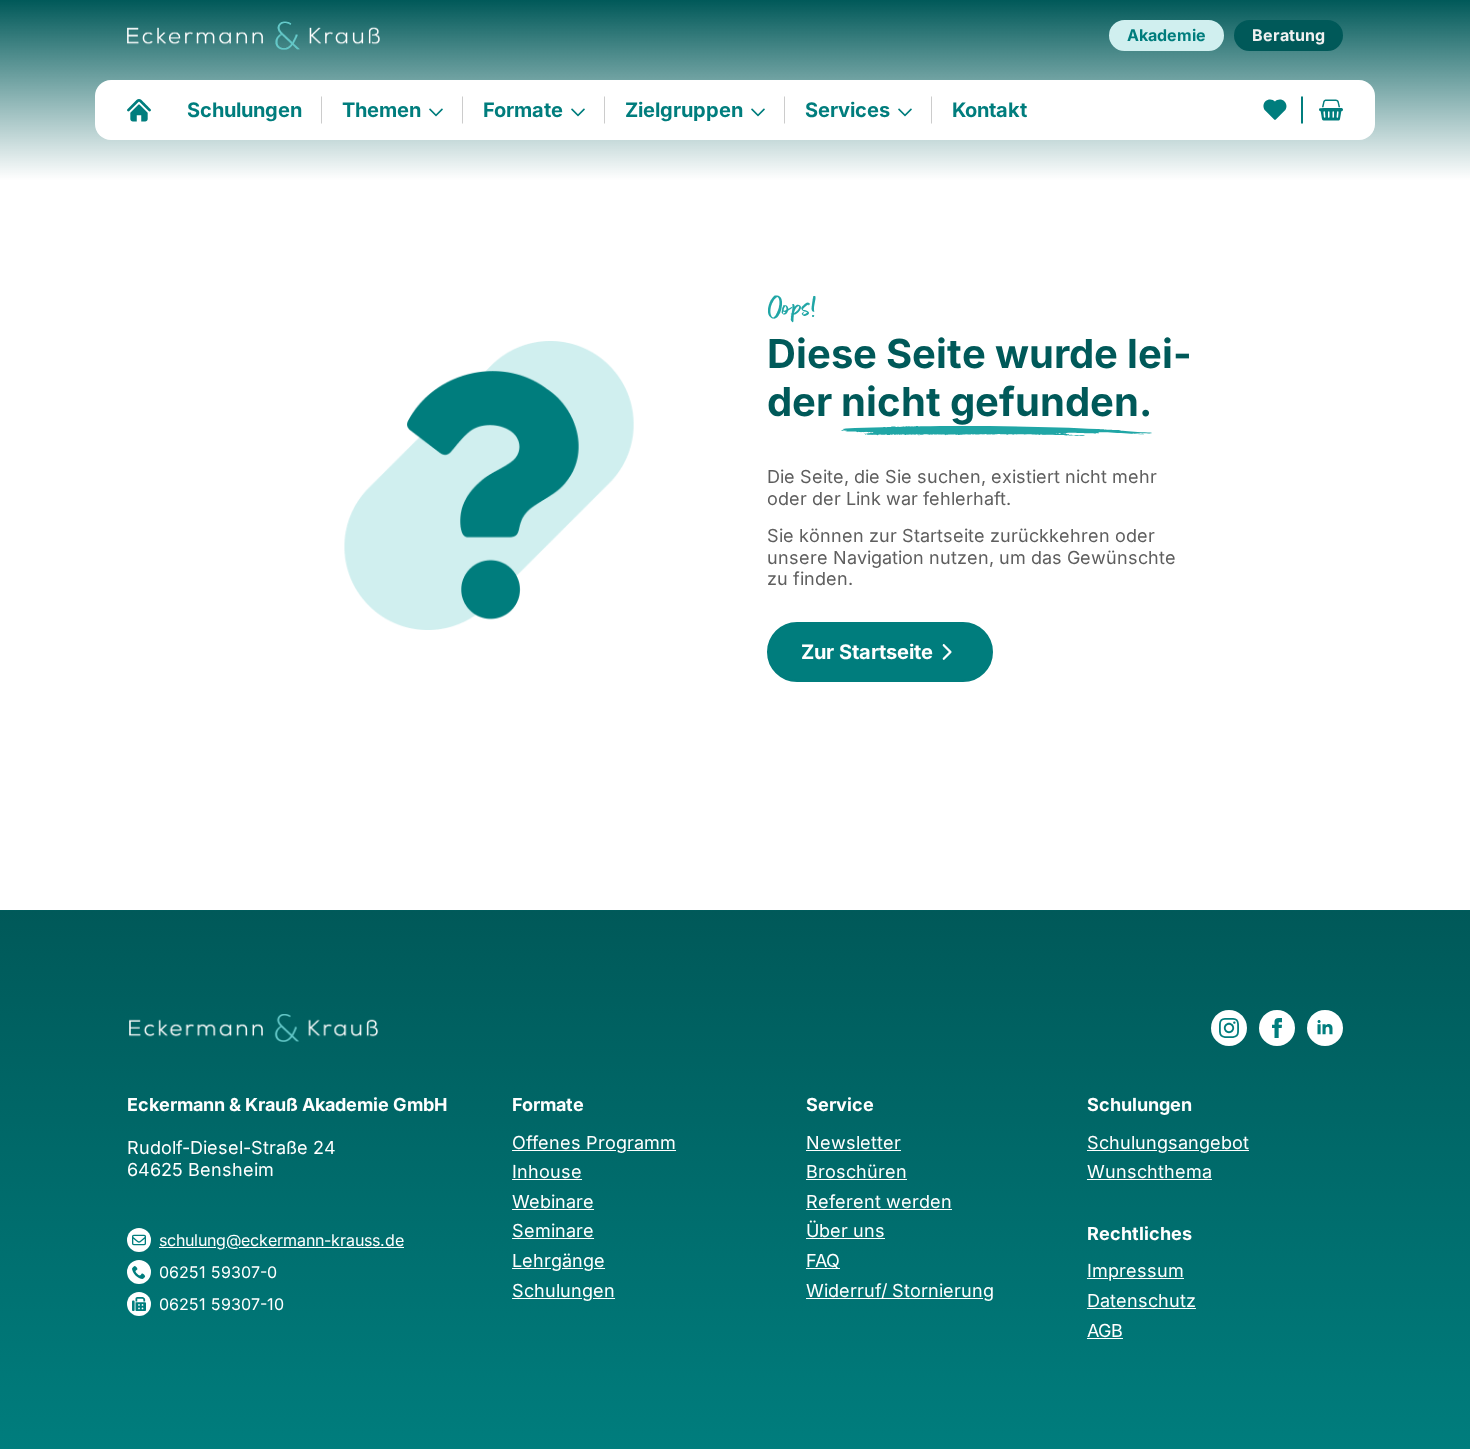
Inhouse (547, 1171)
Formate (523, 110)
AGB (1105, 1330)
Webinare (553, 1201)
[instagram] (1229, 1028)
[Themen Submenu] (442, 110)
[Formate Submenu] (584, 110)
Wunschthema (1149, 1171)
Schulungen (244, 110)
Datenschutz (1141, 1300)
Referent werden (879, 1201)
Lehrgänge (558, 1260)
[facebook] (1277, 1028)
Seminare (553, 1230)
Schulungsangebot (1168, 1142)
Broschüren (856, 1171)
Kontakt (989, 110)
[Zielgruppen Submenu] (764, 110)
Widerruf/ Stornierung (900, 1290)
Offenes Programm (594, 1142)
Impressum (1135, 1270)
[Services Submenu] (911, 110)
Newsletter (853, 1142)
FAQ (823, 1260)
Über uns (845, 1230)
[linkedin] (1325, 1028)
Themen (381, 110)
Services (847, 110)
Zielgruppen (684, 110)
